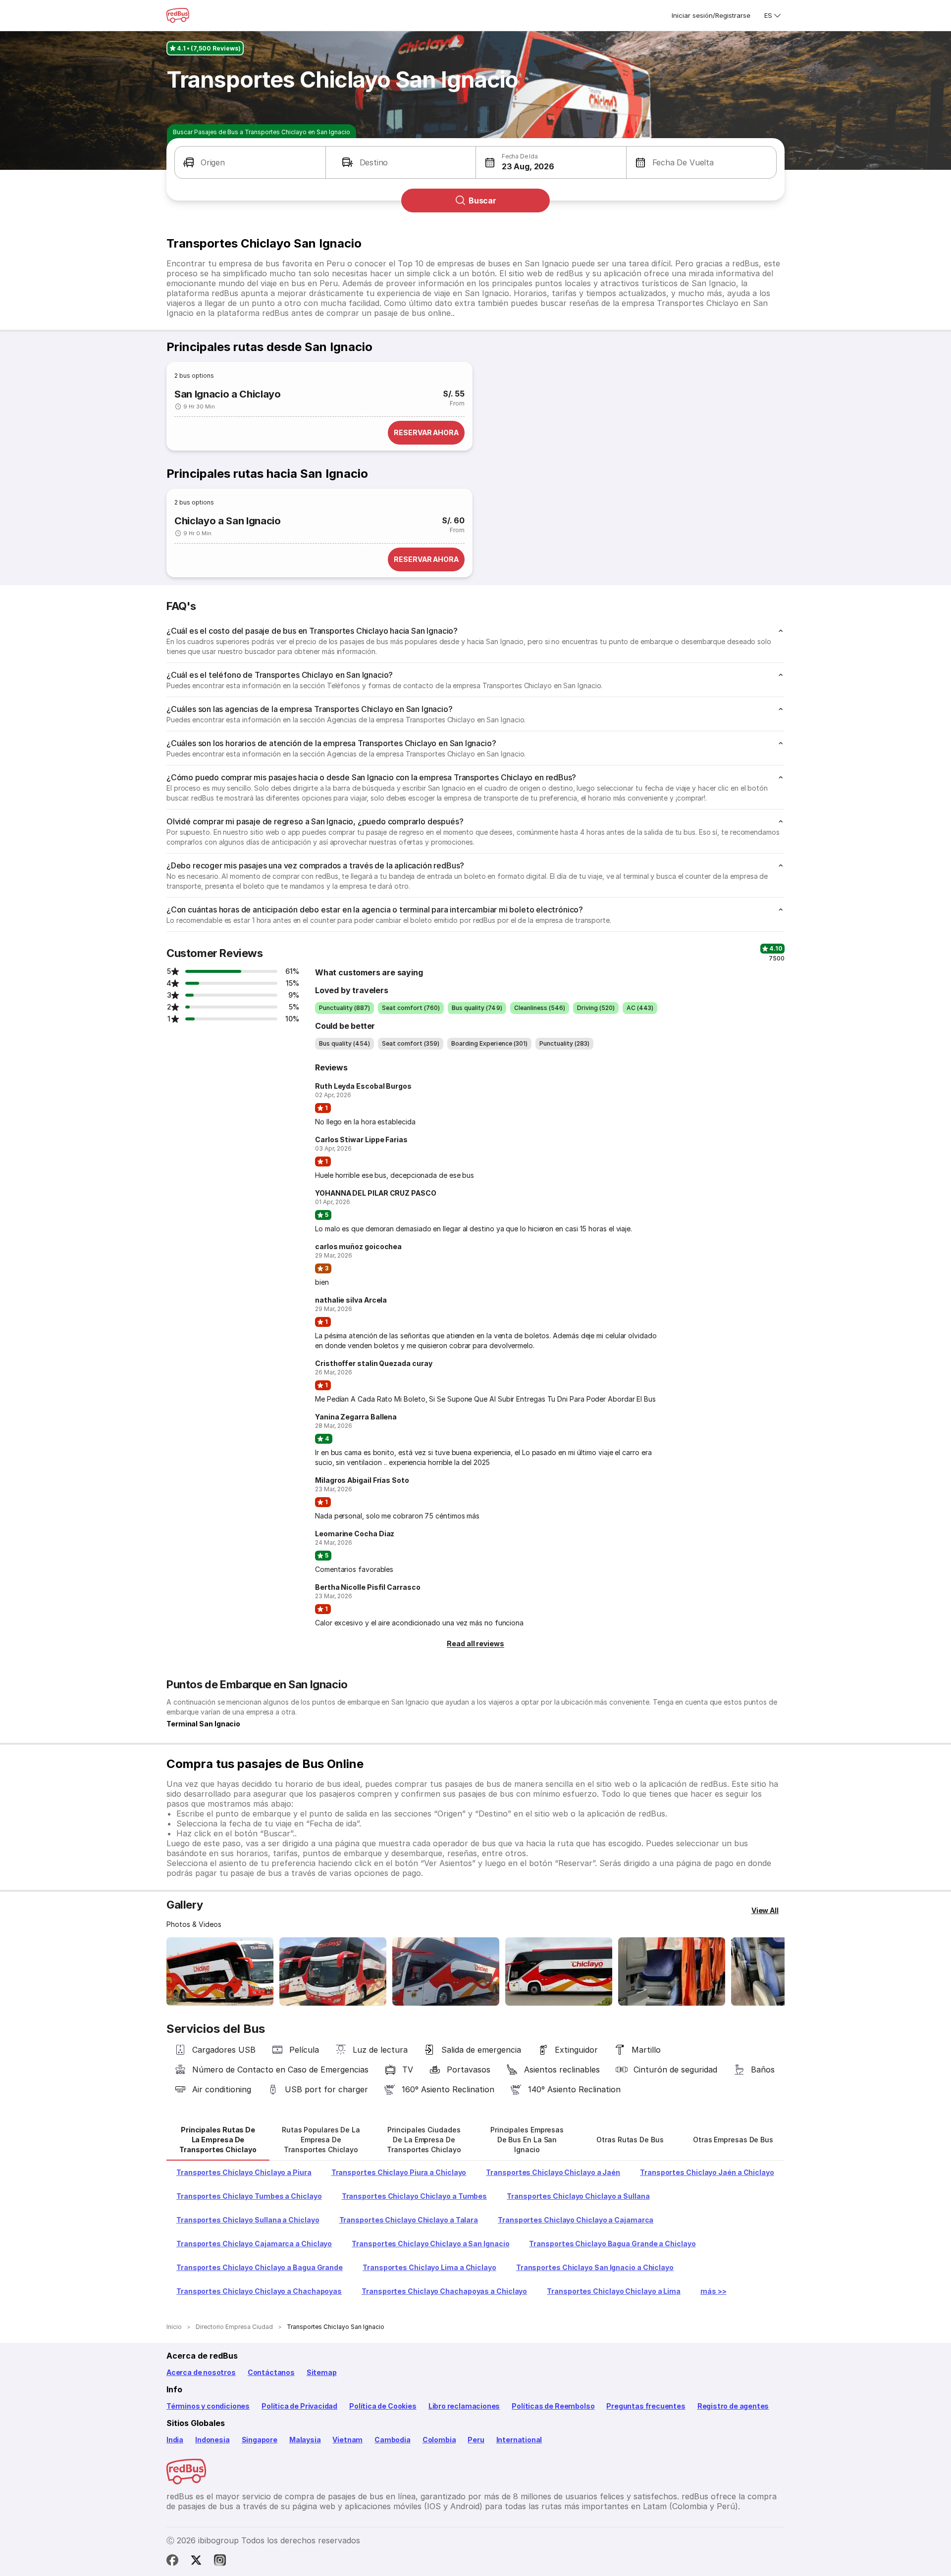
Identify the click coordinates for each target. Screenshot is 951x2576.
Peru (476, 2440)
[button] (250, 162)
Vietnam (347, 2440)
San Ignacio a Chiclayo (228, 394)
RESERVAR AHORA (426, 432)
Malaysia (305, 2440)
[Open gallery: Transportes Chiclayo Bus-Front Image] (220, 1971)
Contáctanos (271, 2372)
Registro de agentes (733, 2406)
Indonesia (212, 2440)
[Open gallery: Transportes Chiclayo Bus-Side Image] (446, 1971)
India (175, 2440)
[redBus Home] (178, 15)
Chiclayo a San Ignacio (228, 521)
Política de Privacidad (299, 2406)
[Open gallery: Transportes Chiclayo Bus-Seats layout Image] (672, 1971)
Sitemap (322, 2372)
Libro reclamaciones (464, 2406)
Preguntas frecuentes (646, 2406)
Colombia (439, 2440)
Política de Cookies (383, 2406)
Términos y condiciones (208, 2406)
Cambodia (393, 2440)
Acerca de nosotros (201, 2372)
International (519, 2440)
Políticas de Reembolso (553, 2406)
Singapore (260, 2440)
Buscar (482, 201)
